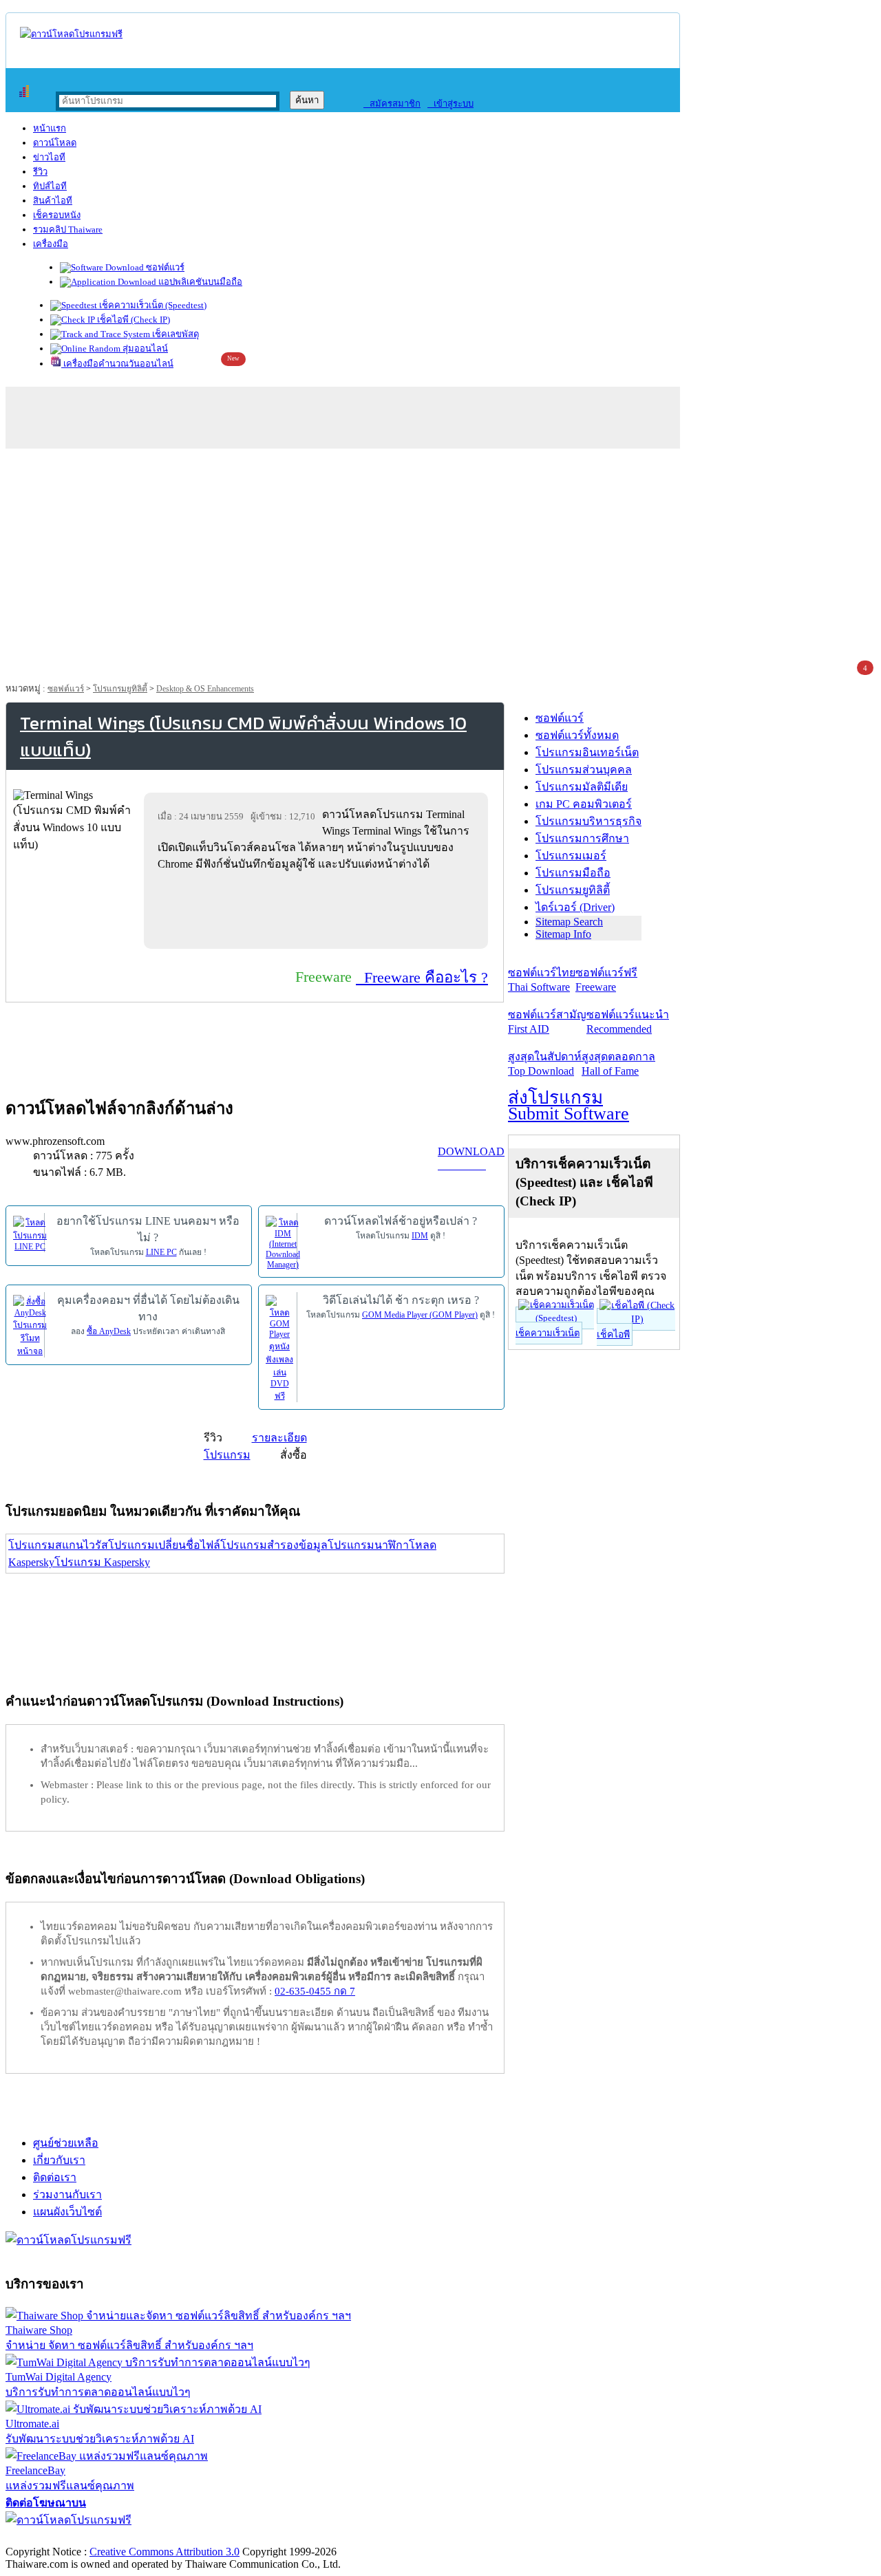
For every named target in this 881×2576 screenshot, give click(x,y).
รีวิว (40, 172)
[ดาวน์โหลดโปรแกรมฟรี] (71, 34)
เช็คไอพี (613, 1334)
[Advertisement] (440, 559)
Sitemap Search (569, 922)
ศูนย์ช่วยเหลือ (66, 2143)
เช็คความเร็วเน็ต (548, 1333)
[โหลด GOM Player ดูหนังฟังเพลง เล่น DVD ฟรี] (279, 1348)
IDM (420, 1236)
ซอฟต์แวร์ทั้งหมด (577, 735)
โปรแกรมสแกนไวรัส (58, 1545)
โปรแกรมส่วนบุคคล (584, 770)
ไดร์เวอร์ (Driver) (575, 907)
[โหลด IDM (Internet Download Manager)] (283, 1242)
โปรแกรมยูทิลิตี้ (120, 689)
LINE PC (161, 1252)
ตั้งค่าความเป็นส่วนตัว (58, 2537)
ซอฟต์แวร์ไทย (542, 980)
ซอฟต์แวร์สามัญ (547, 1022)
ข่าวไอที (49, 157)
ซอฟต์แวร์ (164, 267)
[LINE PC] (30, 1233)
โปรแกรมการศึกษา (582, 838)
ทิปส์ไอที (50, 186)
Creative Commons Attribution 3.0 (164, 2552)
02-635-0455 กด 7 (315, 1991)
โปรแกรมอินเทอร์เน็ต (587, 752)
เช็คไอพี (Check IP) (132, 320)
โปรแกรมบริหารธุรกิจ (588, 821)
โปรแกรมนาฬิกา (368, 1545)
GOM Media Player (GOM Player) (420, 1315)
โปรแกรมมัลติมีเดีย (582, 787)
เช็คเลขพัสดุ (174, 334)
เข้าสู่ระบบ (450, 104)
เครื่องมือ (51, 244)
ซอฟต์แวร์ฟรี (606, 980)
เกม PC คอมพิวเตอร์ (584, 804)
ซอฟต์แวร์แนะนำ (628, 1022)
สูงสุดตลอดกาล (618, 1064)
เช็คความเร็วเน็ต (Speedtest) (152, 305)
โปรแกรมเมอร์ (571, 856)
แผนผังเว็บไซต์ (67, 2212)
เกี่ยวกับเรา (59, 2160)
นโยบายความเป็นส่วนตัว (182, 2537)
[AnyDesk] (30, 1325)
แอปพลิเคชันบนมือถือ (199, 282)
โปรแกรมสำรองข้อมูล (274, 1545)
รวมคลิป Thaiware (68, 229)
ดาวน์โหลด (55, 143)
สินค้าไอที (53, 201)
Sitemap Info (563, 934)
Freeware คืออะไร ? (422, 977)
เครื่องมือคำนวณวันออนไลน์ (117, 364)
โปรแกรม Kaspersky (102, 1562)
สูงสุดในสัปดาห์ (545, 1064)
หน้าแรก (50, 128)
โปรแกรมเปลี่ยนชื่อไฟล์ (164, 1545)
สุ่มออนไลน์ (144, 348)
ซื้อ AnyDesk (109, 1331)
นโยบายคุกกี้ (284, 2537)
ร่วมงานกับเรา (67, 2194)
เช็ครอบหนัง (57, 215)
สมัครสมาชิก (392, 104)
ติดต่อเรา (55, 2177)
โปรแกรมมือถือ (573, 873)
